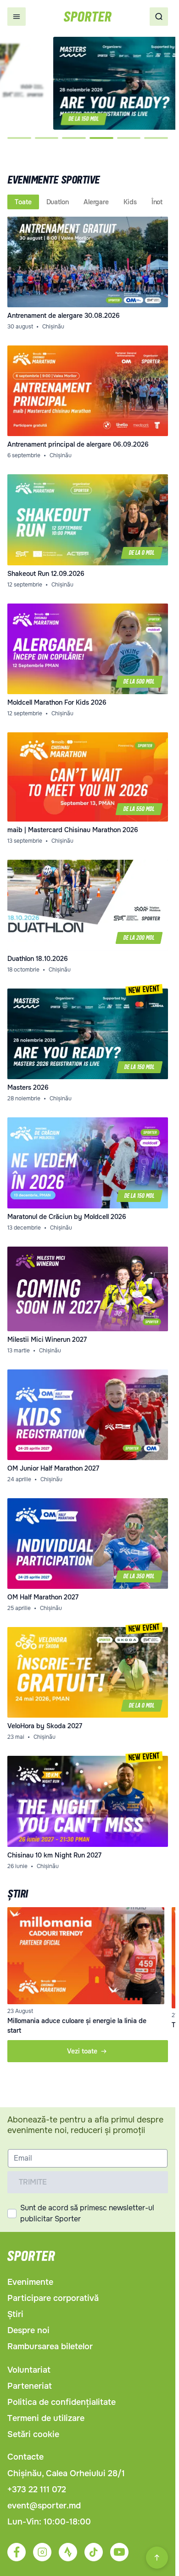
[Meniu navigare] (17, 17)
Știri (15, 2314)
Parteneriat (30, 2386)
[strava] (68, 2552)
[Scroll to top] (157, 2558)
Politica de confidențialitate (62, 2402)
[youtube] (119, 2552)
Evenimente (30, 2282)
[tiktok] (94, 2552)
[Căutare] (159, 17)
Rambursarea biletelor (50, 2346)
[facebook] (17, 2552)
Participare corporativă (53, 2298)
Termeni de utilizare (46, 2418)
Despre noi (28, 2330)
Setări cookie (33, 2434)
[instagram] (42, 2552)
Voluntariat (29, 2370)
